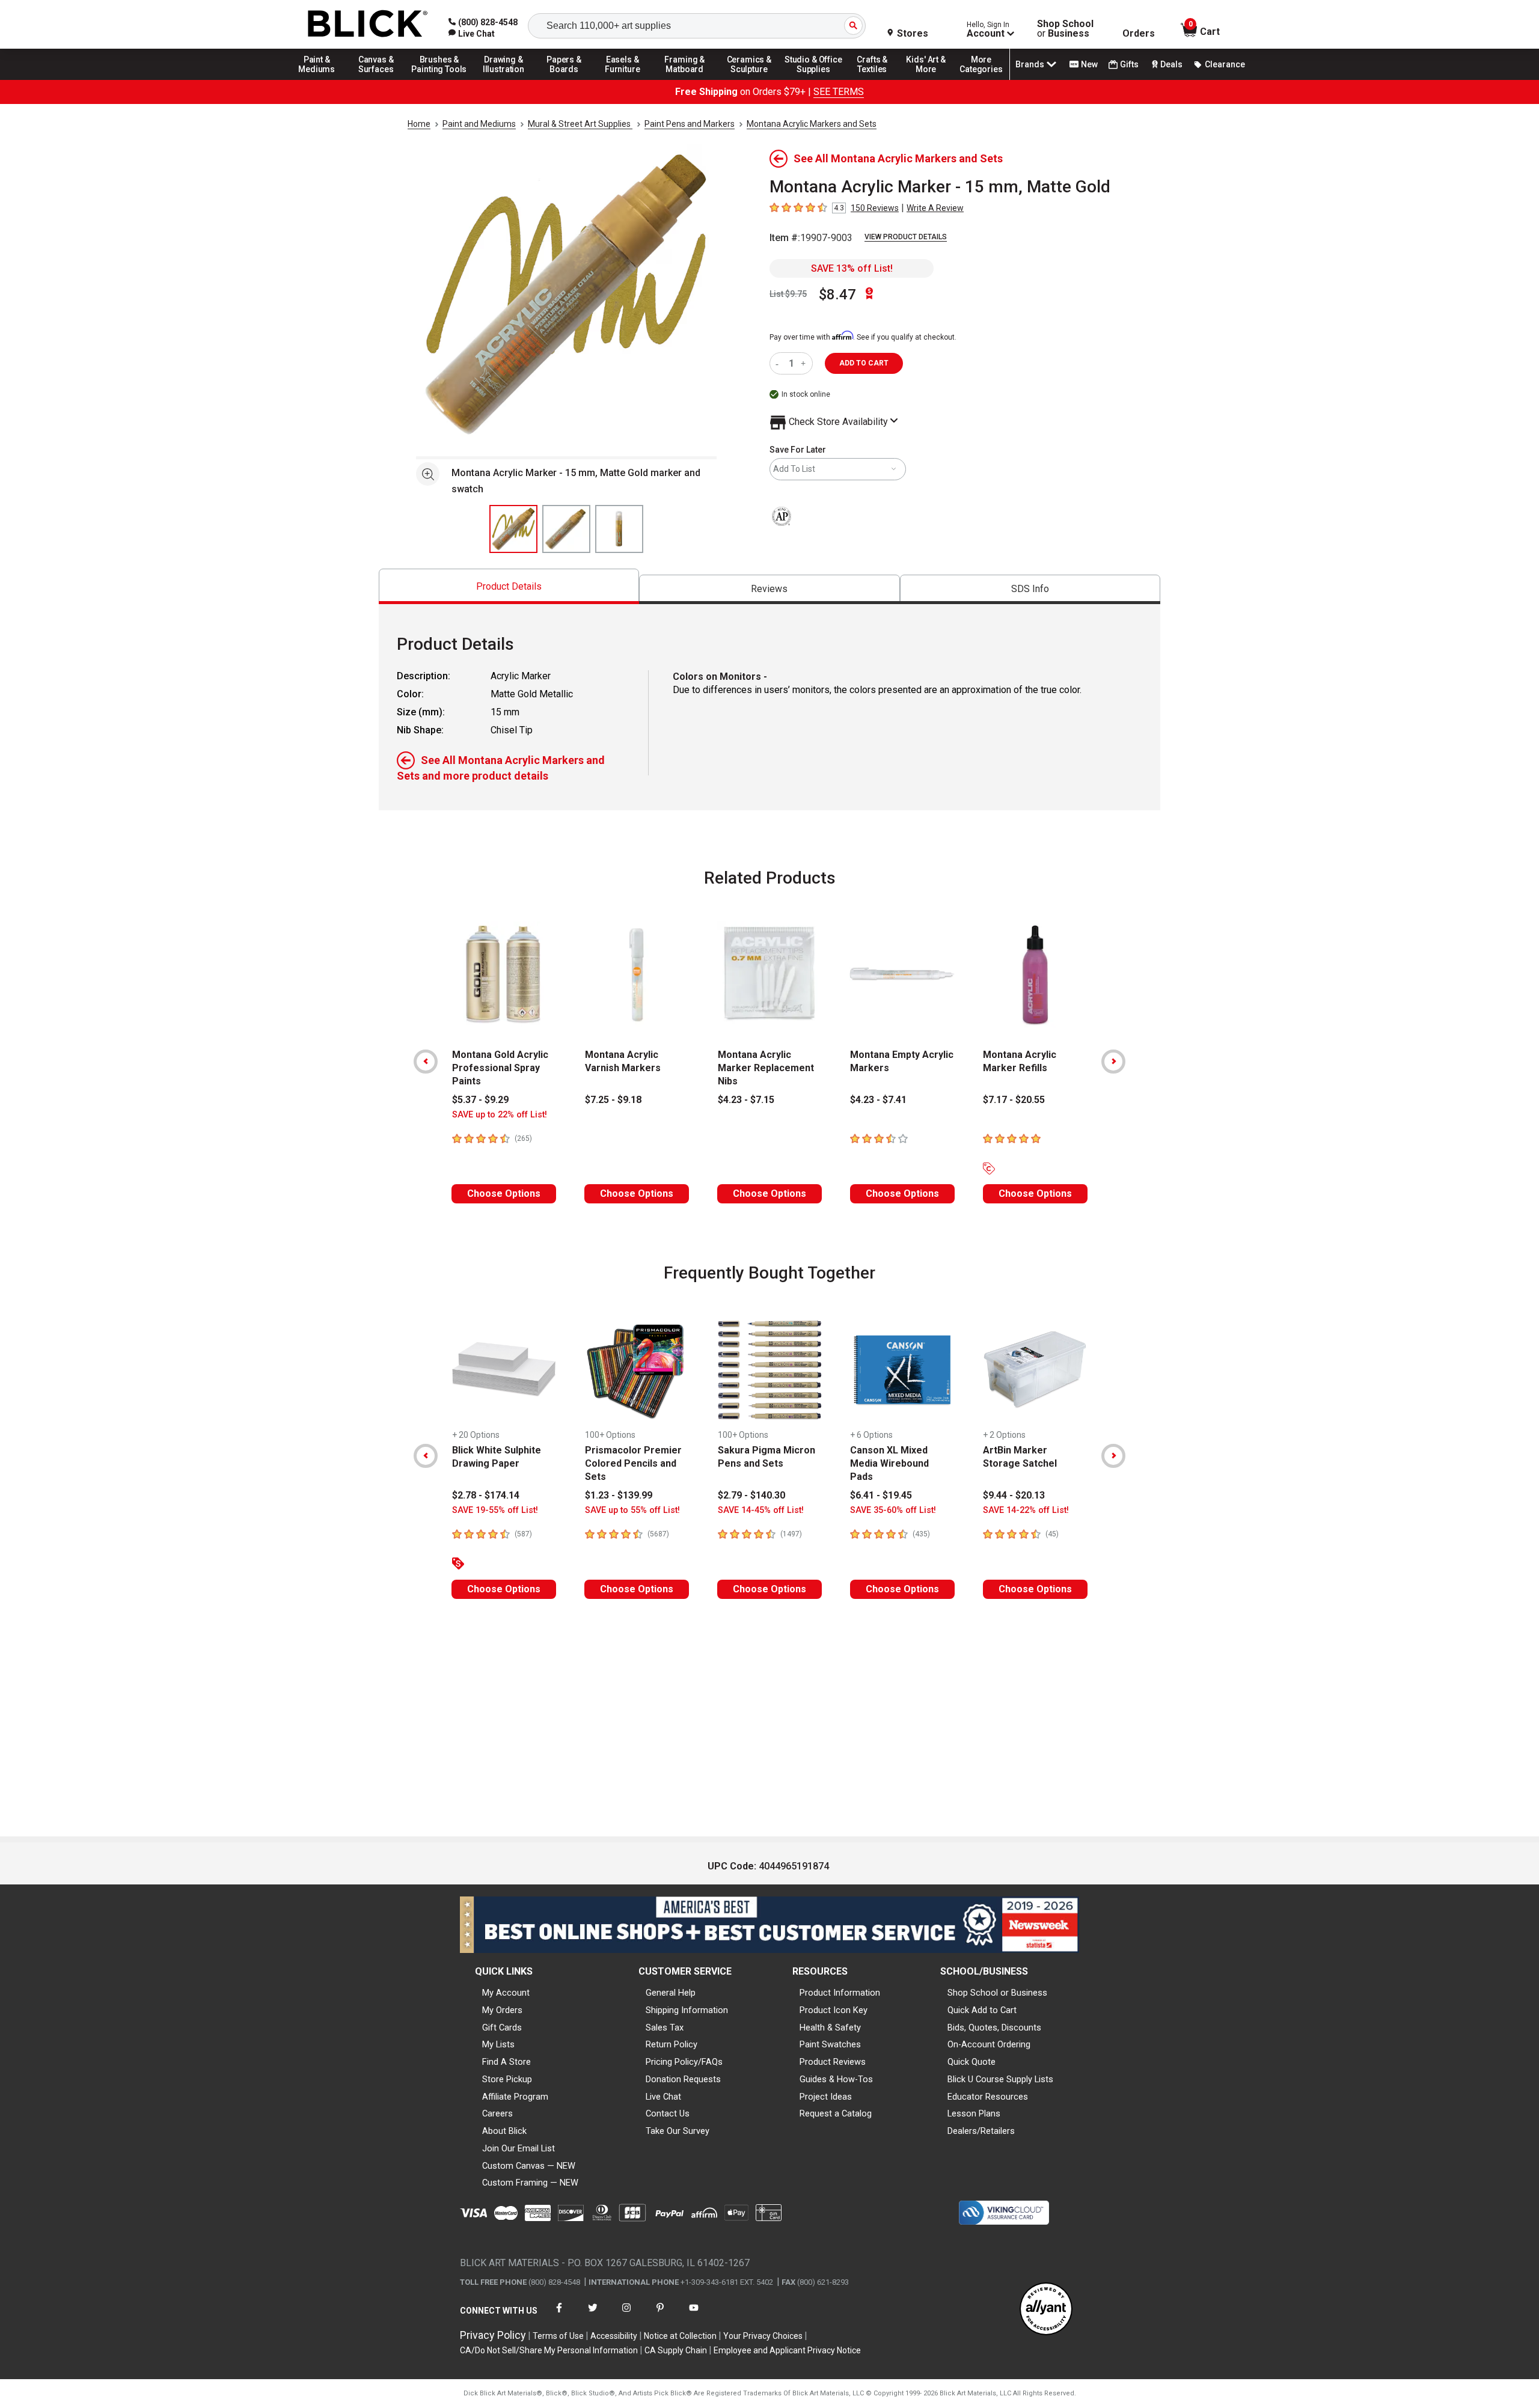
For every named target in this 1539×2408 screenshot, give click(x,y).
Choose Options (504, 1193)
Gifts (1129, 64)
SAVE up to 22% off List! (500, 1115)
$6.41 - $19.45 (881, 1495)
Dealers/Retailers (981, 2131)
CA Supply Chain (676, 2350)
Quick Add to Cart (982, 2010)
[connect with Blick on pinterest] (660, 2315)
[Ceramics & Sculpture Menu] (749, 79)
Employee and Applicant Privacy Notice (787, 2350)
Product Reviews (833, 2062)
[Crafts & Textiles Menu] (878, 79)
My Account (506, 1993)
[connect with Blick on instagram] (626, 2315)
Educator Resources (988, 2097)
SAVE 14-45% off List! (761, 1510)
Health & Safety (830, 2028)
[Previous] (426, 1062)
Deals (1171, 64)
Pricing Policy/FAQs (684, 2062)
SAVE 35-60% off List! (893, 1510)
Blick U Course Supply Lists (1000, 2079)
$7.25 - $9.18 (613, 1100)
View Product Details (906, 237)
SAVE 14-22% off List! (1026, 1510)
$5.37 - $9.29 (480, 1100)
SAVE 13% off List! (852, 268)
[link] (472, 34)
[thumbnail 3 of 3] (619, 529)
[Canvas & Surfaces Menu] (377, 79)
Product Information (840, 1993)
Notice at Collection (680, 2336)
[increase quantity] (805, 363)
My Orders (502, 2010)
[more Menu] (981, 79)
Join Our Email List (519, 2148)
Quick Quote (971, 2062)
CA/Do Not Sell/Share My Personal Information (549, 2350)
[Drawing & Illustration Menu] (504, 79)
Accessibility (614, 2336)
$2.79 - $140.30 (751, 1495)
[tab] (509, 586)
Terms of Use (558, 2336)
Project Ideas (826, 2097)
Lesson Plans (974, 2113)
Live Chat (663, 2097)
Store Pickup (507, 2079)
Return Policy (672, 2044)
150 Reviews (875, 208)
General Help (671, 1993)
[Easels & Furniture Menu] (625, 79)
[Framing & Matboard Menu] (685, 79)
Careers (497, 2113)
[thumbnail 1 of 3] (513, 529)
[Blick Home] (368, 24)
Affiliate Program (515, 2097)
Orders (1139, 34)
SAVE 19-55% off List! (495, 1510)
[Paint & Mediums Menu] (321, 79)
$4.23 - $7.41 (878, 1100)
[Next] (1113, 1062)
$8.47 (837, 295)
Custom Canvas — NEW (529, 2166)
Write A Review (935, 208)
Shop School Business (1065, 29)
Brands (1030, 64)
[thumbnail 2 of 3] (566, 529)
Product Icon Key (834, 2010)
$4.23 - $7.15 (746, 1100)
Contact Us (668, 2113)
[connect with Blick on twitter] (593, 2315)
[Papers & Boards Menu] (568, 79)
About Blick (504, 2131)
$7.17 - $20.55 (1014, 1100)
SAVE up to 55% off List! (632, 1510)
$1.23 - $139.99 (619, 1495)
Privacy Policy (493, 2335)
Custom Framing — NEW (530, 2183)
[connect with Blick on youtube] (694, 2315)
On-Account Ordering (989, 2044)
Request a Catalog (836, 2113)
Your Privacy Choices (763, 2336)
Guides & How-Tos (836, 2079)
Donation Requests (683, 2079)
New (1089, 64)
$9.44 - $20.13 (1014, 1495)
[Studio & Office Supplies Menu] (813, 79)
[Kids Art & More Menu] (931, 79)
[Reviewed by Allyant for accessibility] (1046, 2310)
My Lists (498, 2044)
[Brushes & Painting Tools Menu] (439, 79)
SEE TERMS (839, 92)
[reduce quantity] (779, 363)
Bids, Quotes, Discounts (994, 2028)
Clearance (1225, 64)
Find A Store (506, 2062)
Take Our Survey (678, 2131)
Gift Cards (502, 2028)
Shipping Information (687, 2010)
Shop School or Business (997, 1993)
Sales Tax (665, 2028)
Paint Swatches (830, 2044)
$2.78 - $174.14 (486, 1495)
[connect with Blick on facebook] (559, 2315)
